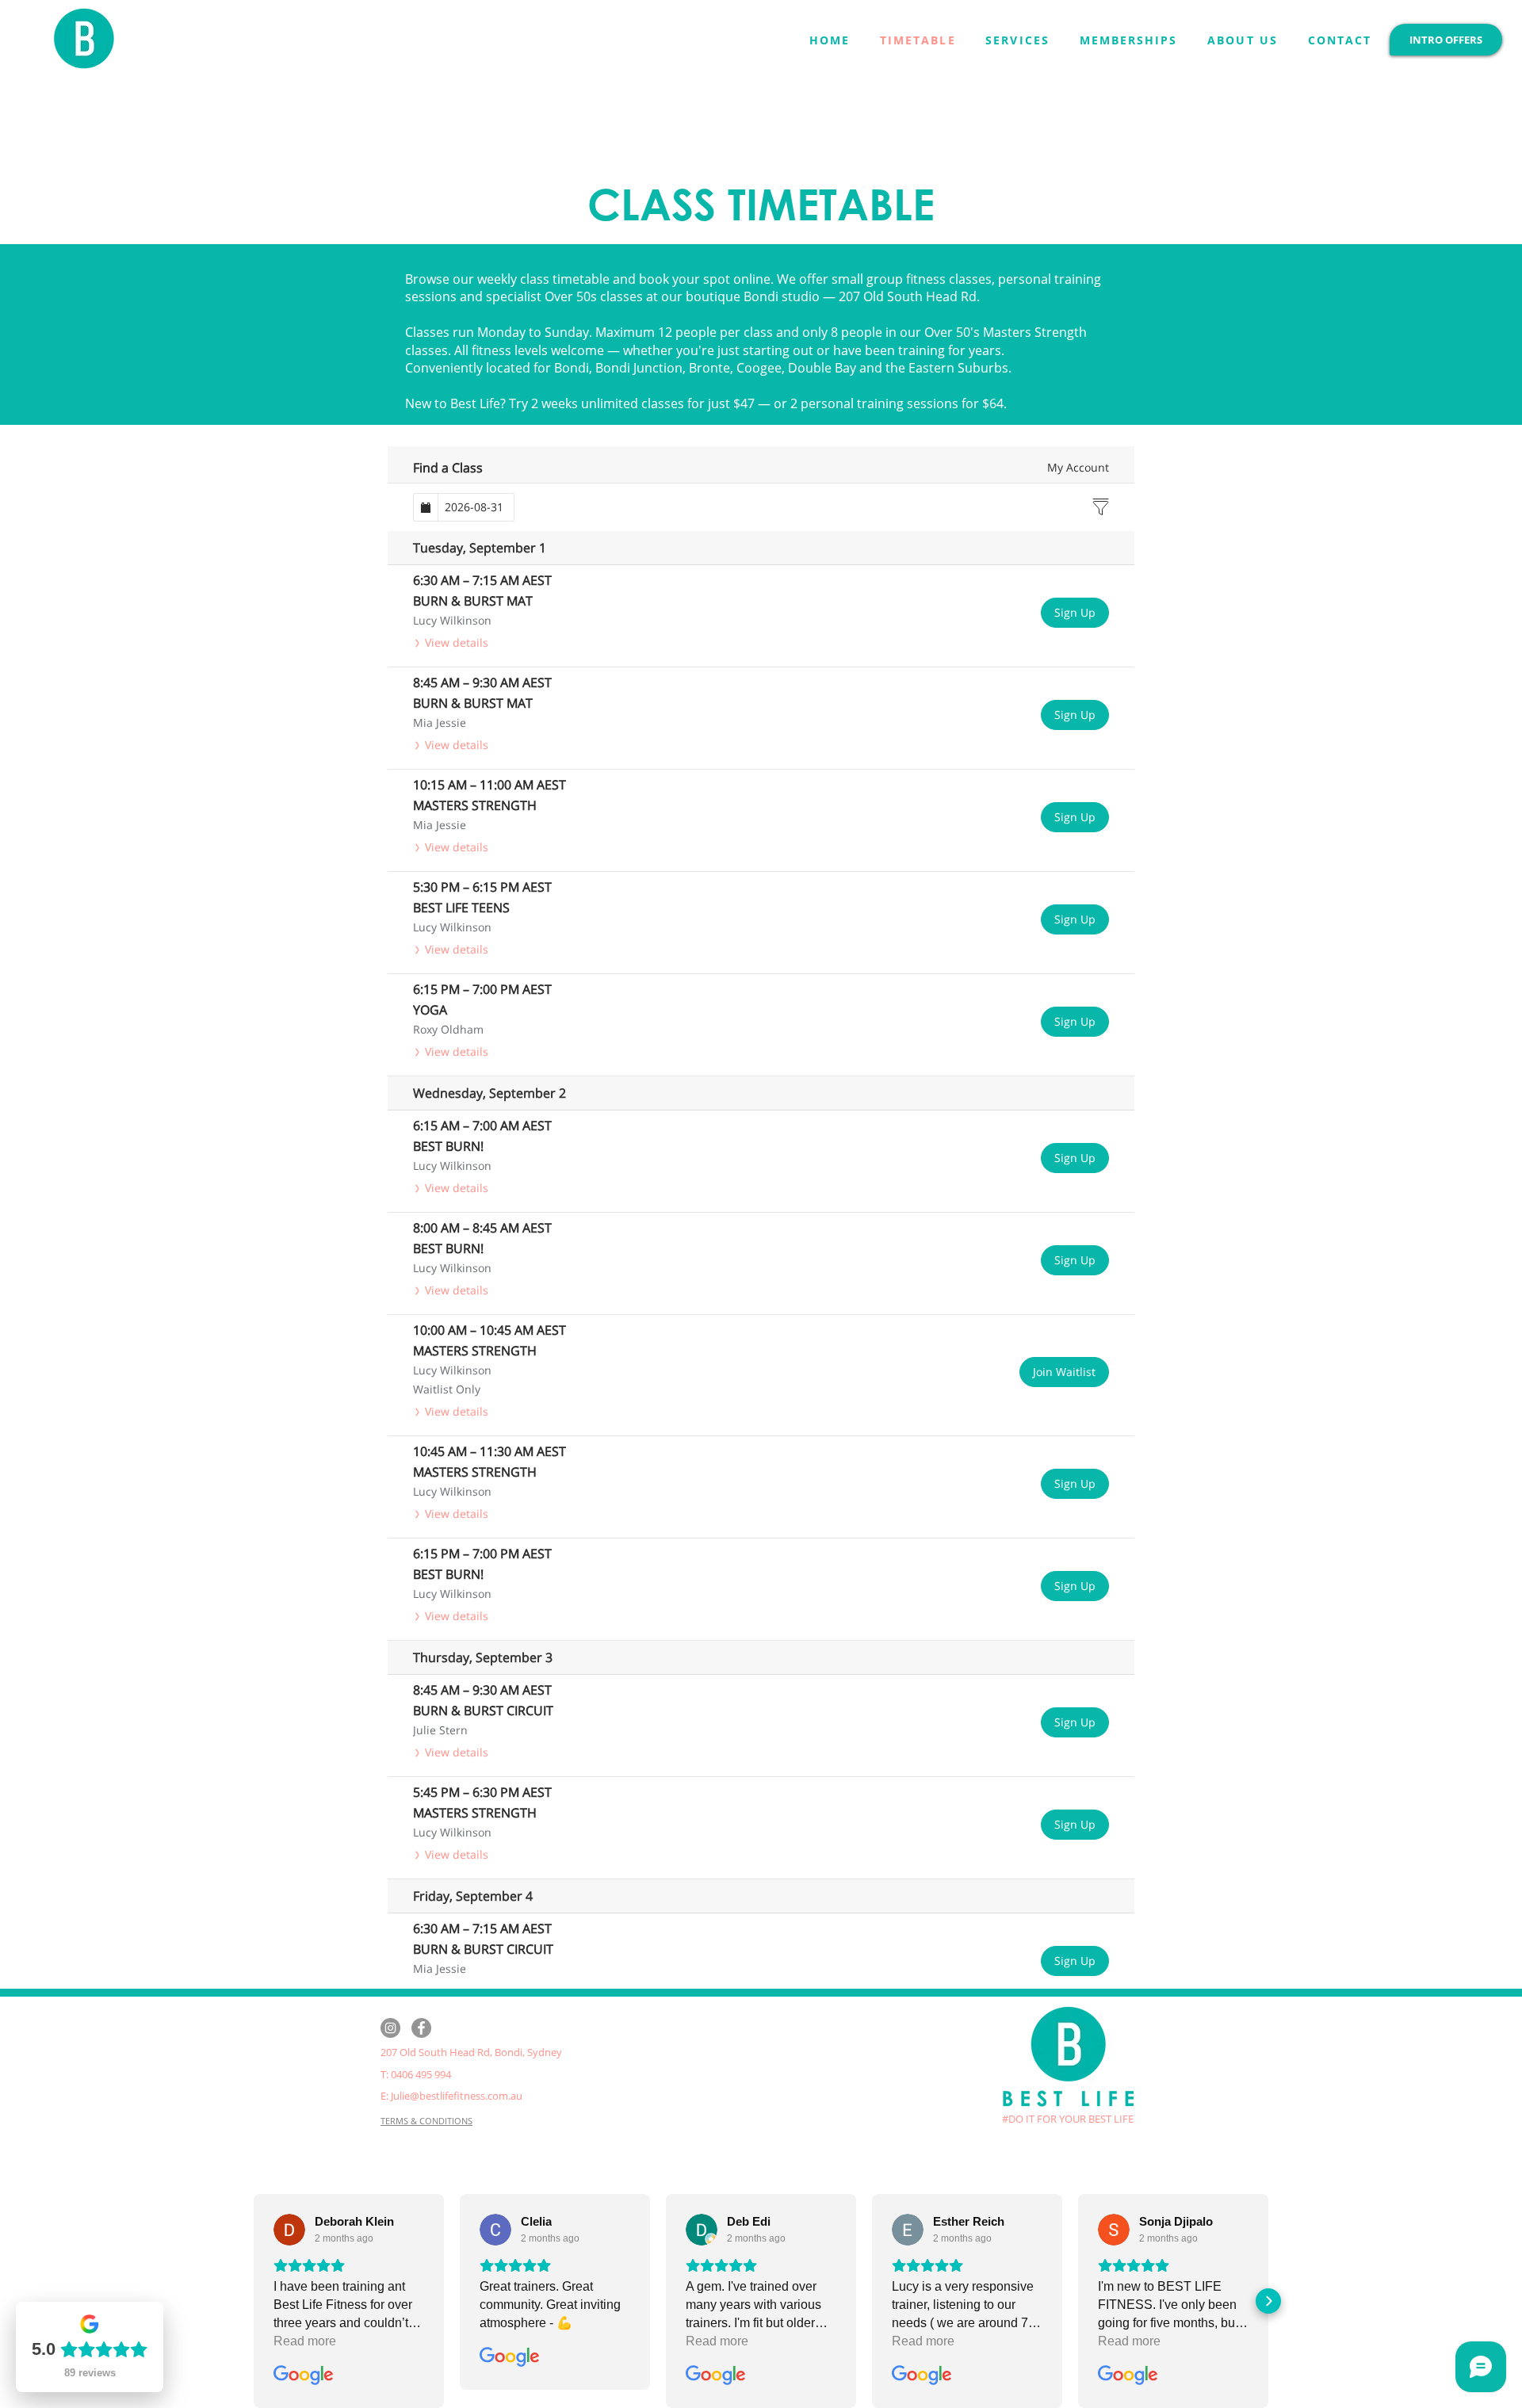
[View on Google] (289, 2230)
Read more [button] (305, 2341)
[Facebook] (421, 2028)
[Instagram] (390, 2028)
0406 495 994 (421, 2074)
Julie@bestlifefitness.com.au (457, 2096)
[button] (1017, 40)
